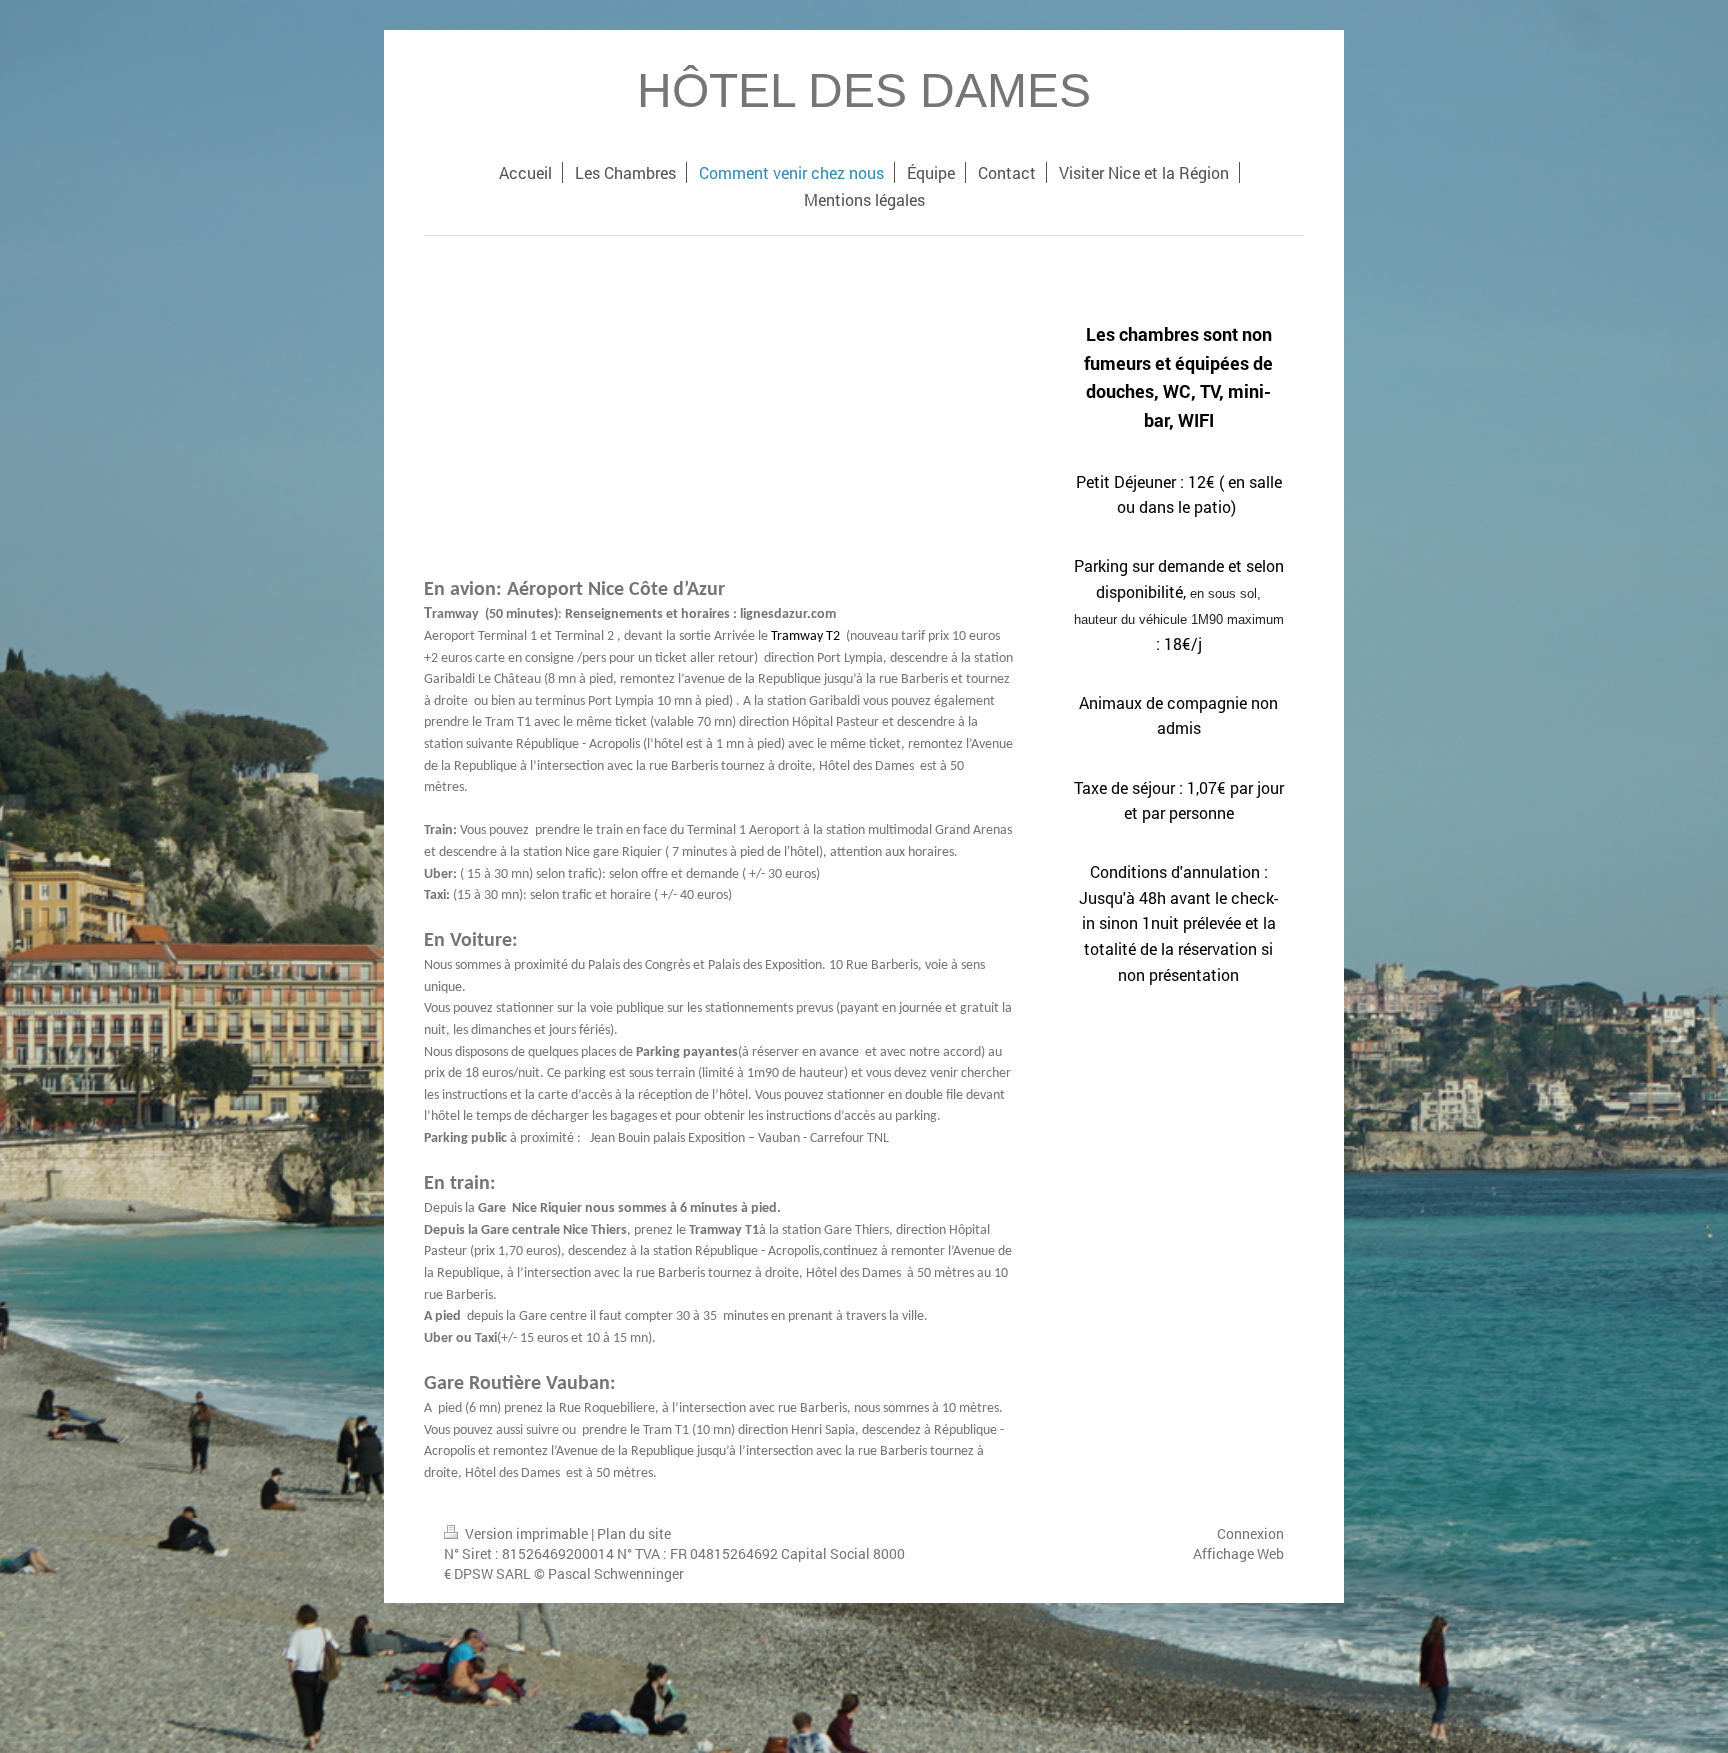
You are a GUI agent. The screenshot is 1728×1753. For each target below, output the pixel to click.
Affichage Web (1238, 1553)
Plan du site (634, 1533)
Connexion (1250, 1533)
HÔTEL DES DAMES (864, 90)
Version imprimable (526, 1533)
